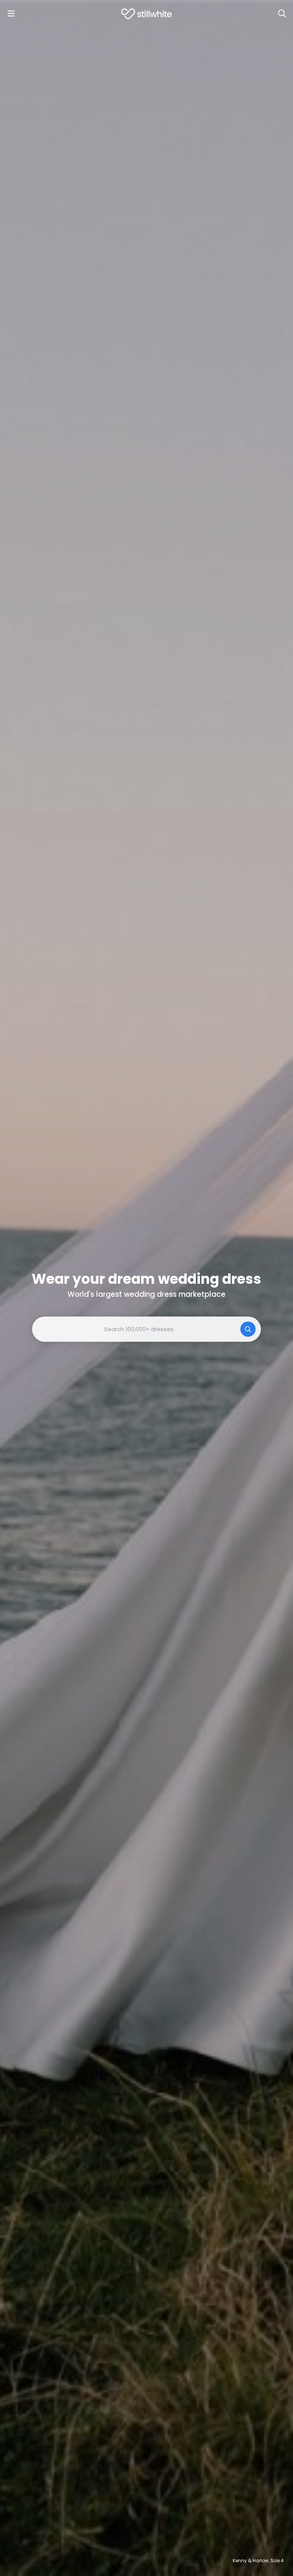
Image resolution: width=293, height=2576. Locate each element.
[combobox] (146, 1329)
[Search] (282, 14)
